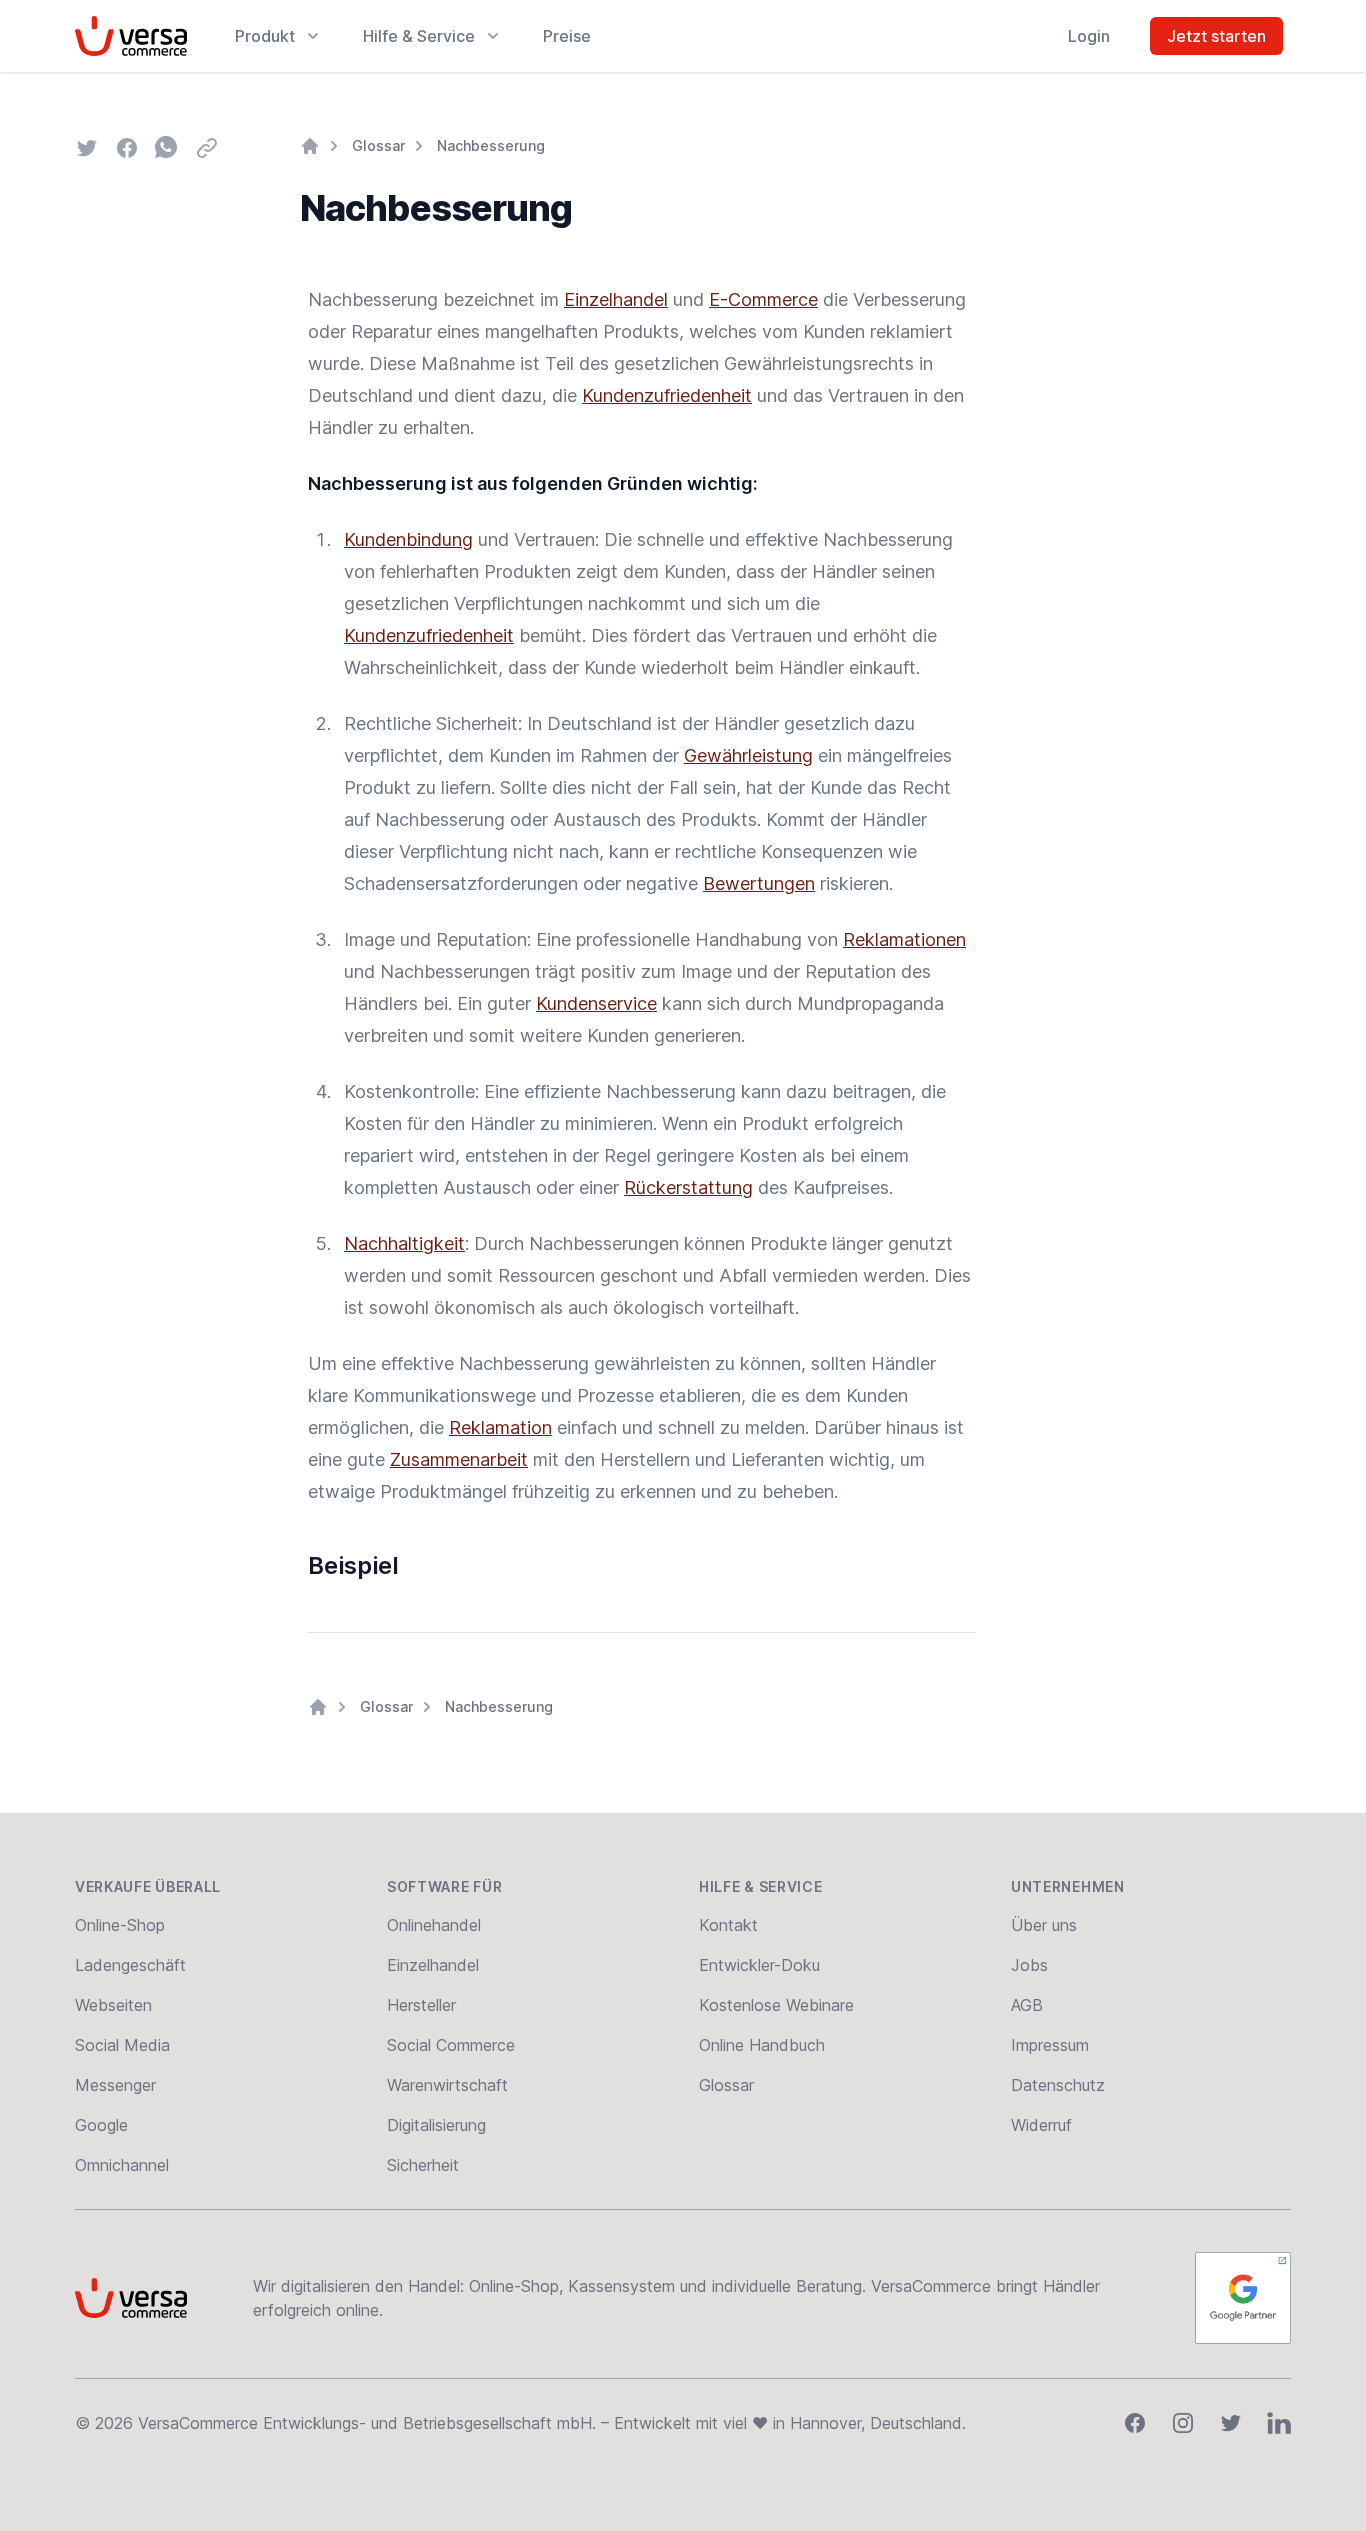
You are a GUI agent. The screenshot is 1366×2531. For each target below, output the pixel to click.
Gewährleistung (748, 755)
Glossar (378, 145)
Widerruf (1041, 2125)
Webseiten (113, 2005)
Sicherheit (423, 2165)
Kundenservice (596, 1003)
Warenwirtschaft (447, 2085)
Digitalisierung (436, 2125)
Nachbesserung (491, 145)
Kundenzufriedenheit (667, 395)
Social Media (122, 2045)
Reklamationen (904, 939)
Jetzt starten (1216, 36)
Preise (567, 36)
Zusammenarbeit (459, 1459)
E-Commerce (763, 299)
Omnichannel (122, 2165)
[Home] (310, 146)
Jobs (1029, 1965)
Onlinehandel (434, 1925)
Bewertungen (759, 883)
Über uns (1044, 1925)
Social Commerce (451, 2045)
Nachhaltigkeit (404, 1243)
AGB (1027, 2005)
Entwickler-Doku (759, 1965)
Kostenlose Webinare (776, 2005)
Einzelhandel (616, 299)
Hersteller (421, 2005)
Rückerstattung (688, 1187)
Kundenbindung (408, 539)
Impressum (1050, 2045)
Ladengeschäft (130, 1965)
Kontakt (728, 1925)
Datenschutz (1058, 2085)
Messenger (115, 2085)
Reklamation (500, 1427)
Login (1089, 36)
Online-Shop (120, 1925)
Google (101, 2125)
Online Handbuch (762, 2045)
